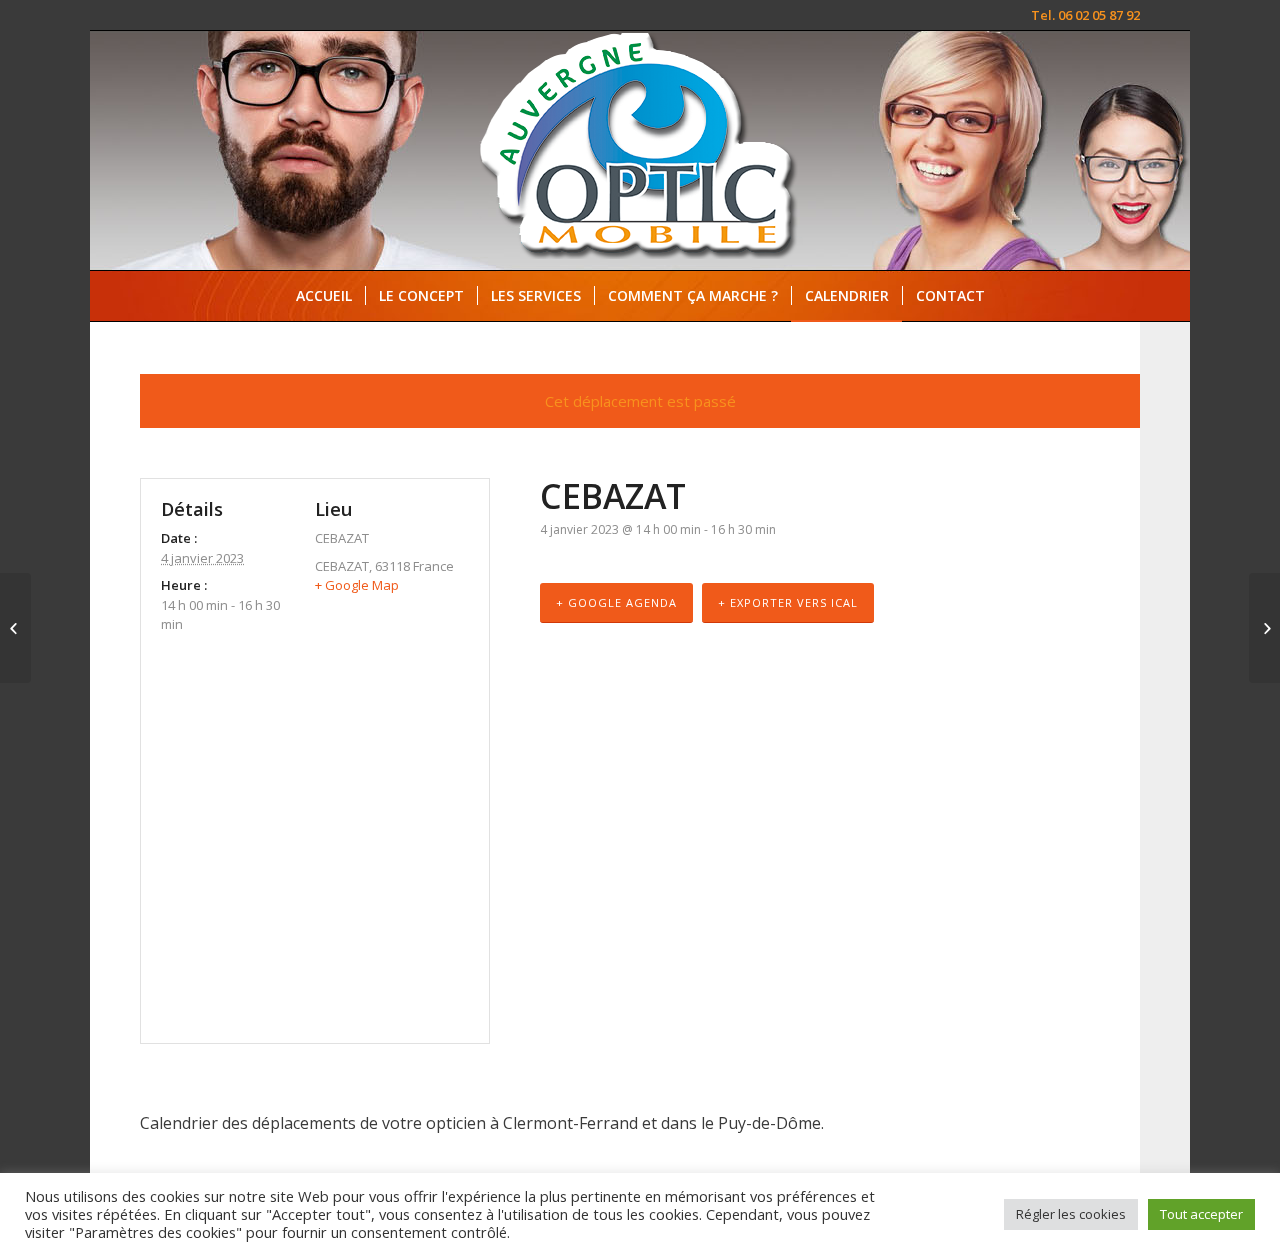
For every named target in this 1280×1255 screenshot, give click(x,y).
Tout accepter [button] (1201, 1214)
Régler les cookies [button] (1071, 1214)
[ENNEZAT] (15, 628)
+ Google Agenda (616, 602)
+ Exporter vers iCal (788, 602)
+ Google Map (357, 585)
